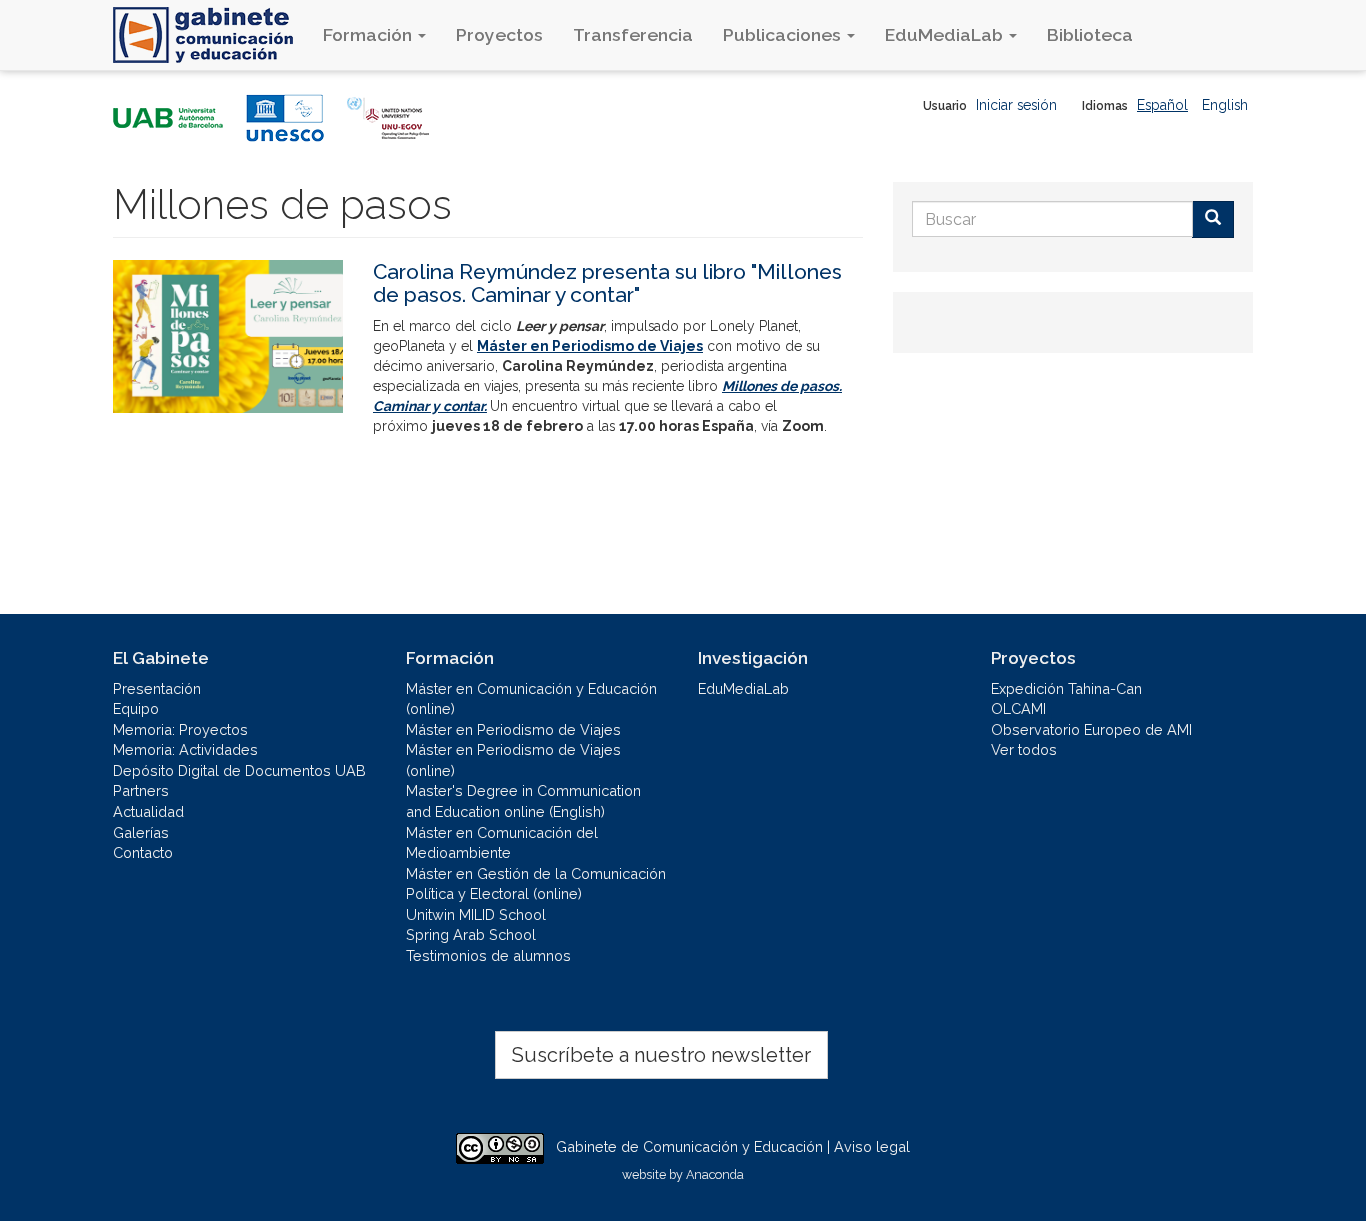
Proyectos (499, 34)
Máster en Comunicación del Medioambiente (502, 843)
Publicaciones (784, 34)
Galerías (141, 832)
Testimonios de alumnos (488, 955)
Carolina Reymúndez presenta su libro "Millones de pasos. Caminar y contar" (607, 283)
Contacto (143, 852)
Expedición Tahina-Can (1066, 688)
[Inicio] (210, 35)
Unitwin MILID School (476, 914)
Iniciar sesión (1016, 105)
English (1225, 105)
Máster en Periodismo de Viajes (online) (513, 760)
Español (1162, 105)
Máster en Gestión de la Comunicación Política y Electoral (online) (536, 884)
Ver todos (1024, 749)
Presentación (157, 688)
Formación (369, 34)
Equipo (136, 708)
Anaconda (715, 1174)
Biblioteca (1090, 34)
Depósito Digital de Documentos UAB (239, 770)
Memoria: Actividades (185, 749)
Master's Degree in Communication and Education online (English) (523, 801)
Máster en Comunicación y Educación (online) (531, 699)
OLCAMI (1018, 708)
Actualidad (148, 811)
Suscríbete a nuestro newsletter (661, 1055)
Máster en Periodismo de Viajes (513, 729)
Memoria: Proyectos (180, 729)
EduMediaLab (946, 34)
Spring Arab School (471, 934)
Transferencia (633, 34)
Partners (141, 790)
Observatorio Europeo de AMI (1091, 729)
